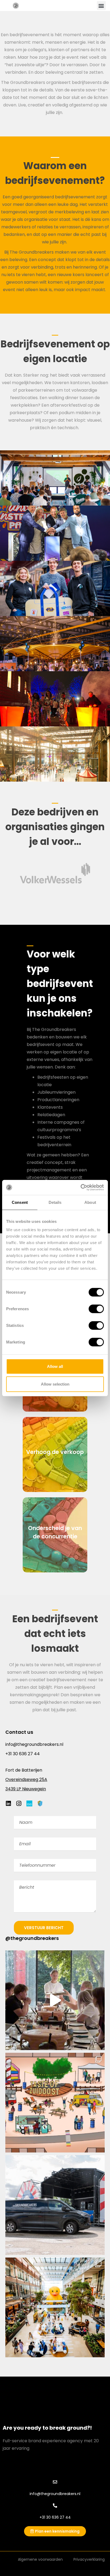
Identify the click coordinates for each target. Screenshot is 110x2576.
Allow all (55, 1366)
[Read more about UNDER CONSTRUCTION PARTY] (55, 533)
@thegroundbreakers (32, 1938)
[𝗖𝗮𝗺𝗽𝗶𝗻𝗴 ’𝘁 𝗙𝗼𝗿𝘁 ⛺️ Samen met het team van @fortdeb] (55, 2000)
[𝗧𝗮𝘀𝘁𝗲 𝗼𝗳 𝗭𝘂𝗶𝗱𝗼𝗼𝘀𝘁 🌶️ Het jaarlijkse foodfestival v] (55, 2103)
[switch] (96, 1309)
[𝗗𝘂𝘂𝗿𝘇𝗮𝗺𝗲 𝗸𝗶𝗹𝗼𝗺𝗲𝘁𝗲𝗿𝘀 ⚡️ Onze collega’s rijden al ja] (55, 2205)
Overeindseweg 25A (26, 1779)
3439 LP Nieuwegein (26, 1789)
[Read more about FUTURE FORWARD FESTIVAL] (55, 699)
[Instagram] (21, 1803)
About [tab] (90, 1202)
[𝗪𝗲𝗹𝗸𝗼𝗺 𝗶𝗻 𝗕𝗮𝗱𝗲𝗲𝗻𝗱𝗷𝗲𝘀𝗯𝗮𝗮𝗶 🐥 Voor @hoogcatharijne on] (55, 2307)
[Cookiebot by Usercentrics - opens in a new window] (80, 1187)
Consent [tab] (20, 1202)
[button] (101, 5)
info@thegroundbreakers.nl (34, 1744)
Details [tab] (55, 1202)
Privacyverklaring (89, 2559)
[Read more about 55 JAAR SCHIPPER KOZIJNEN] (55, 644)
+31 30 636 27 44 (23, 1754)
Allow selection (55, 1384)
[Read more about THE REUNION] (55, 754)
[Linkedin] (11, 1803)
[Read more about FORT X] (55, 478)
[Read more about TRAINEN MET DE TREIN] (55, 588)
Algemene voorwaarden (40, 2559)
